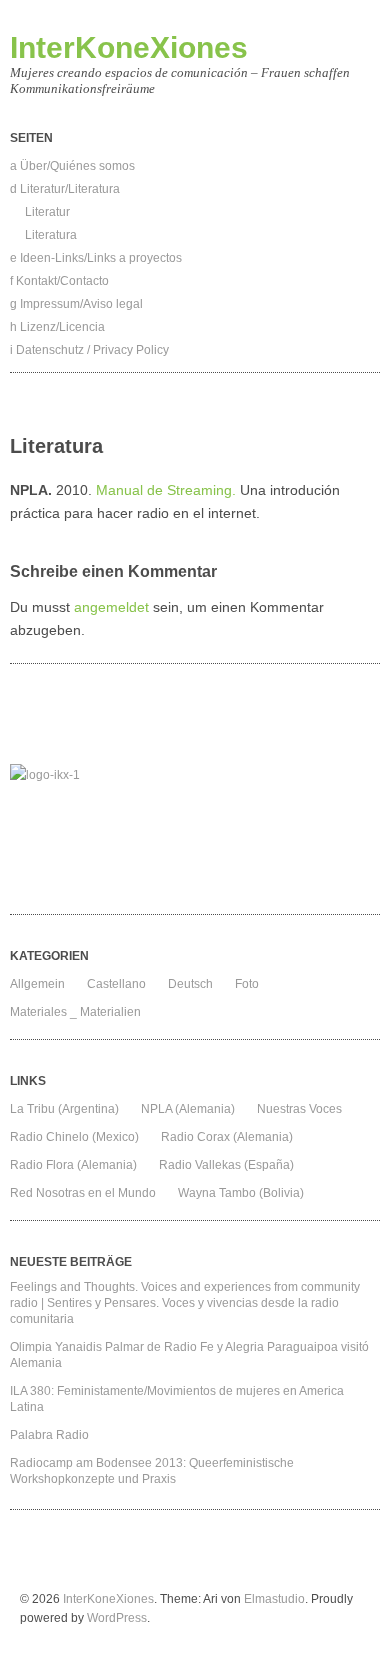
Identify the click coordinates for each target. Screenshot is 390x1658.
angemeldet (111, 607)
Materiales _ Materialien (75, 1012)
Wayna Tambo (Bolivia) (241, 1193)
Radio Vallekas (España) (226, 1165)
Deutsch (190, 984)
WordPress (117, 1618)
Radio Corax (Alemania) (227, 1137)
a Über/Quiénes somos (72, 166)
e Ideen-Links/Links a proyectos (96, 258)
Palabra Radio (49, 1435)
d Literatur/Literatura (65, 189)
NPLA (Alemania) (188, 1109)
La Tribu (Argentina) (64, 1109)
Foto (247, 984)
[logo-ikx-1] (195, 834)
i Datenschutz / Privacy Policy (89, 350)
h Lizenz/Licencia (57, 327)
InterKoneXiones (129, 47)
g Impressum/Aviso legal (76, 304)
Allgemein (37, 984)
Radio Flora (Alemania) (73, 1165)
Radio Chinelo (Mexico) (74, 1137)
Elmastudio (274, 1599)
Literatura (51, 235)
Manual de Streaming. (166, 490)
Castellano (116, 984)
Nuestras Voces (299, 1109)
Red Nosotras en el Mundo (83, 1193)
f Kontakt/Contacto (59, 281)
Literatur (47, 212)
